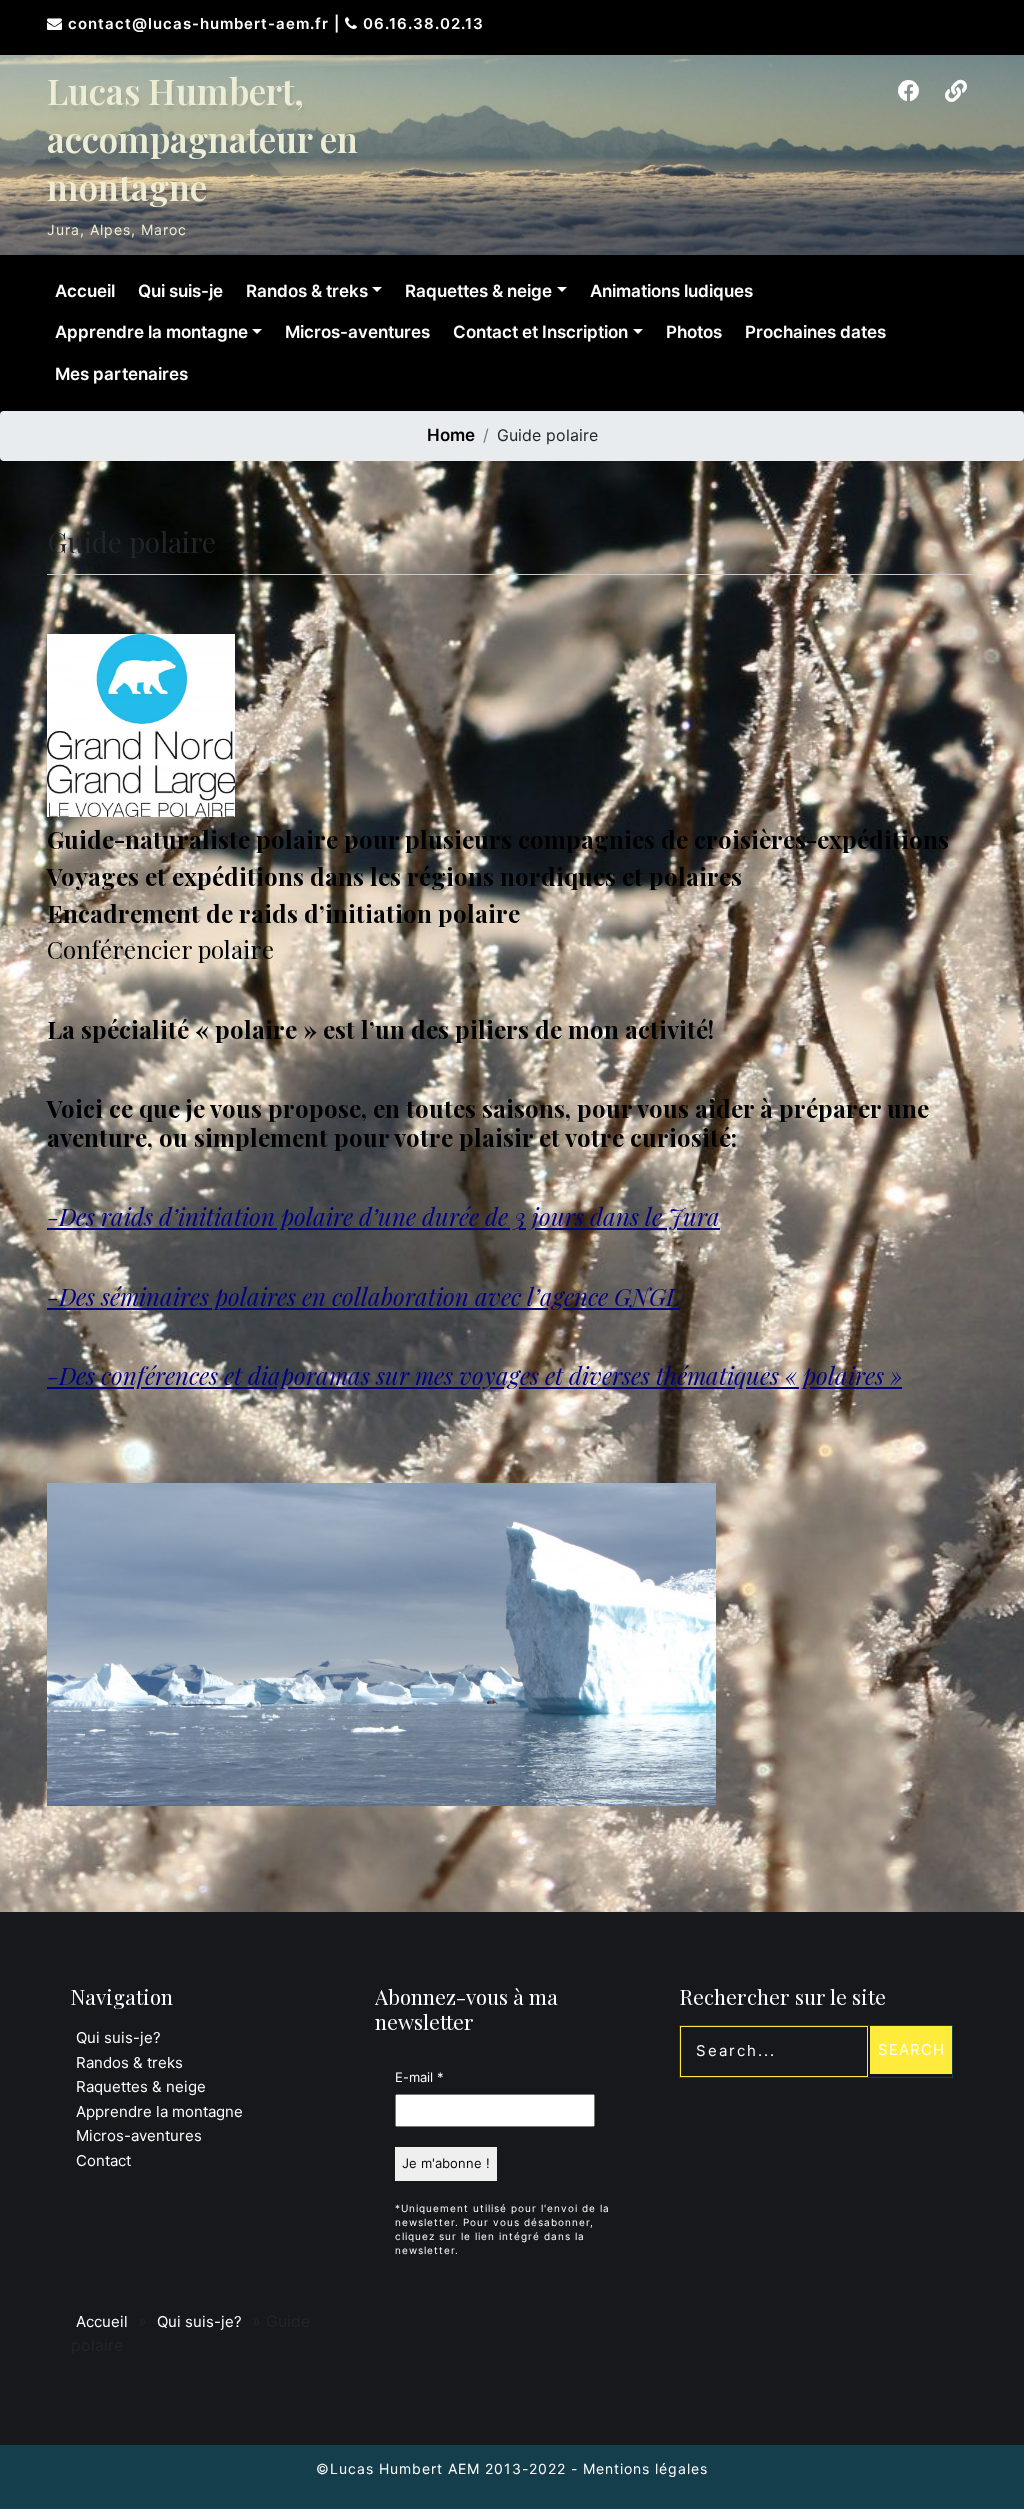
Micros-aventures (357, 332)
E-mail (419, 2077)
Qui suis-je (180, 291)
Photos (694, 332)
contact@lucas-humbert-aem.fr (201, 23)
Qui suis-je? (118, 2037)
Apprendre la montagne (151, 332)
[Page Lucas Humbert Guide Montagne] (909, 91)
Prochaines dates (815, 332)
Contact (103, 2160)
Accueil (85, 291)
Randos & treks (307, 291)
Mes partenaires (121, 374)
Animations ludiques (671, 291)
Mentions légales (645, 2468)
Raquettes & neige (478, 291)
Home (451, 435)
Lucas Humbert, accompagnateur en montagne (202, 138)
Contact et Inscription (540, 332)
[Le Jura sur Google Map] (956, 91)
